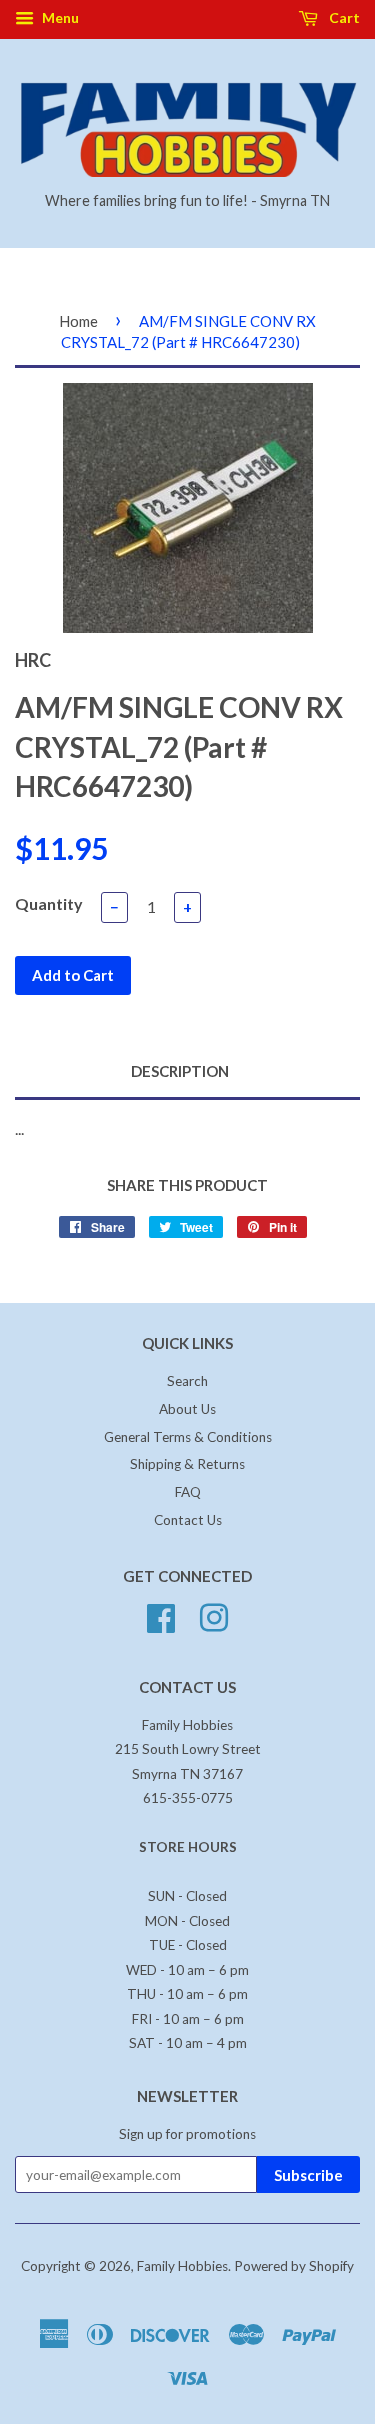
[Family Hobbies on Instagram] (214, 1615)
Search (187, 1381)
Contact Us (188, 1520)
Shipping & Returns (187, 1464)
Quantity (49, 903)
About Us (187, 1409)
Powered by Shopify (294, 2266)
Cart (343, 17)
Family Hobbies (182, 2266)
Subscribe (308, 2175)
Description (180, 1071)
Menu (59, 17)
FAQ (188, 1492)
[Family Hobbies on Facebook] (161, 1615)
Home (78, 321)
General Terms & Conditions (188, 1437)
